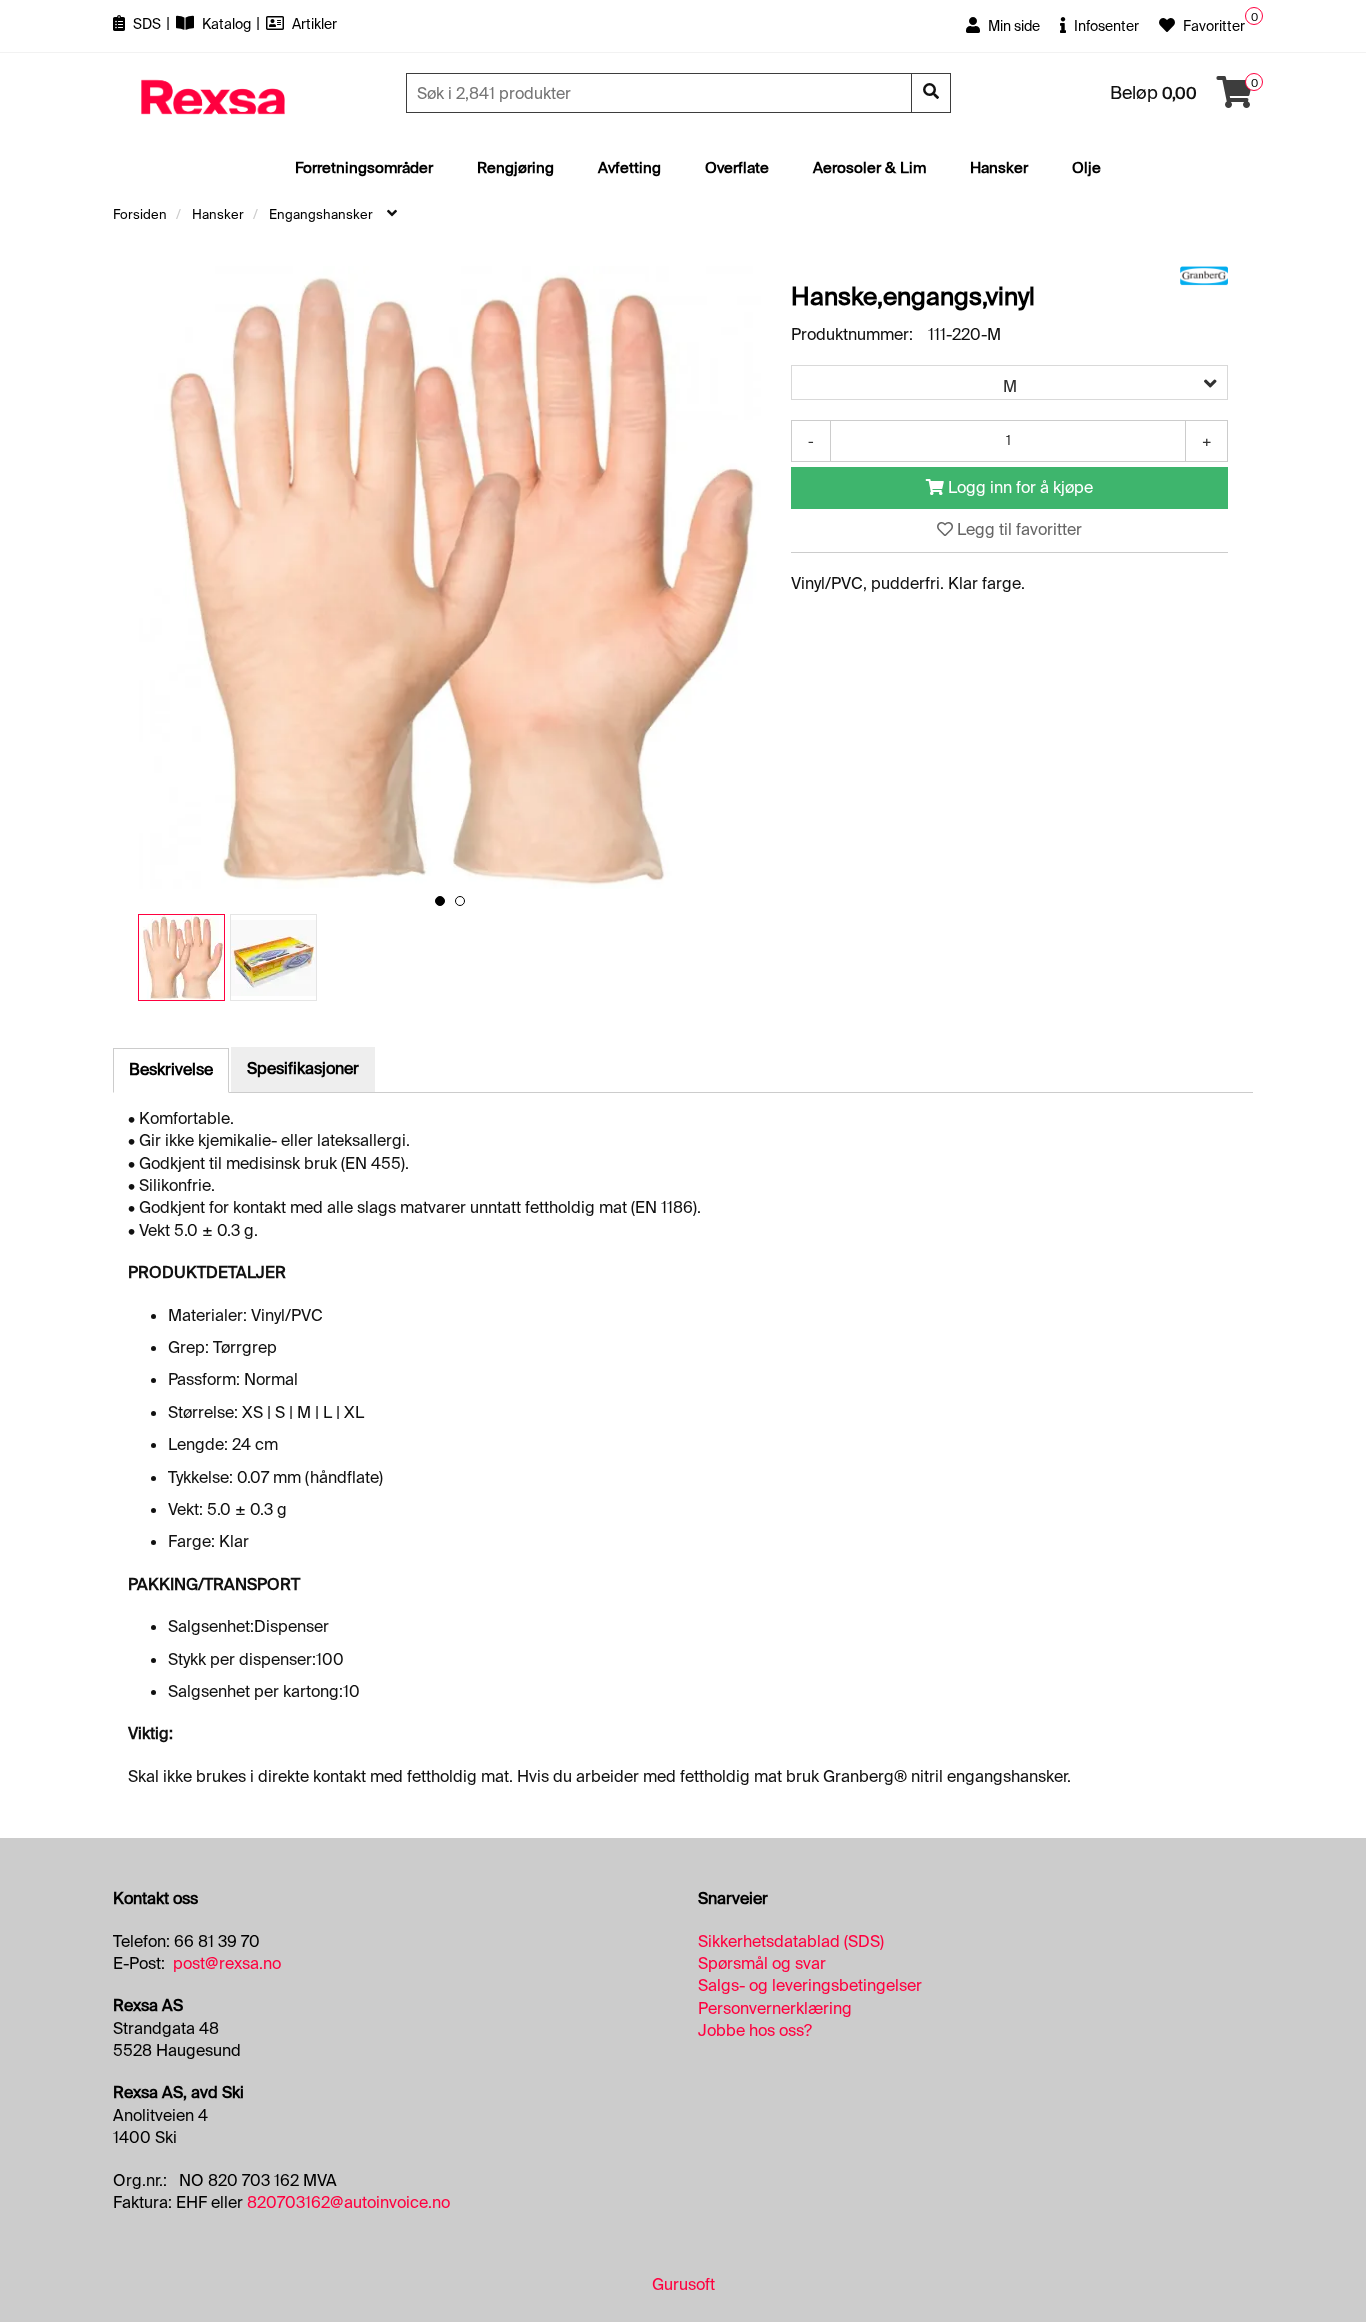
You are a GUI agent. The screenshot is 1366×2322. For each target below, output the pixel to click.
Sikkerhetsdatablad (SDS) (791, 1941)
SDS (147, 24)
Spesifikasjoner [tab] (303, 1068)
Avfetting (629, 168)
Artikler (313, 24)
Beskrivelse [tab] (171, 1069)
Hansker (999, 168)
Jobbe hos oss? (755, 2030)
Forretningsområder (364, 168)
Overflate (737, 168)
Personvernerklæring (775, 2008)
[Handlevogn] (1235, 98)
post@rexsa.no (227, 1963)
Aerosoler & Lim (869, 168)
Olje (1086, 168)
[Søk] (931, 93)
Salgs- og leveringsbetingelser (810, 1985)
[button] (440, 901)
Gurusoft (683, 2284)
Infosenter (1105, 26)
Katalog (226, 24)
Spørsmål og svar (762, 1963)
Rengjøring (515, 168)
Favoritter (1212, 26)
